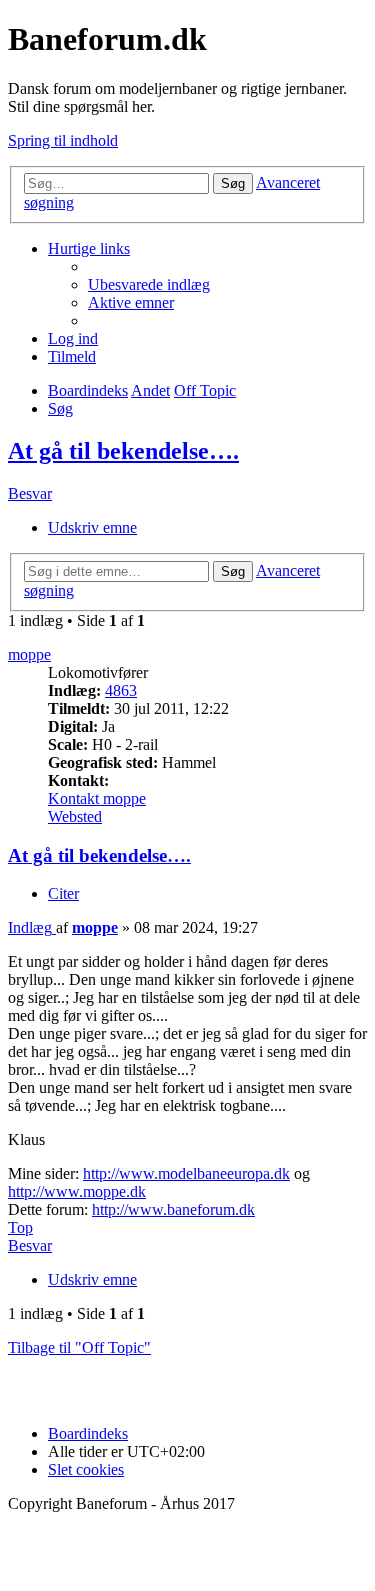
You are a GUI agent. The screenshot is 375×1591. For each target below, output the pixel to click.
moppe (29, 654)
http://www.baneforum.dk (173, 1209)
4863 (121, 690)
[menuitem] (149, 284)
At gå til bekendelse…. (123, 451)
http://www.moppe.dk (77, 1191)
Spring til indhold (63, 140)
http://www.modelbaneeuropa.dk (186, 1173)
